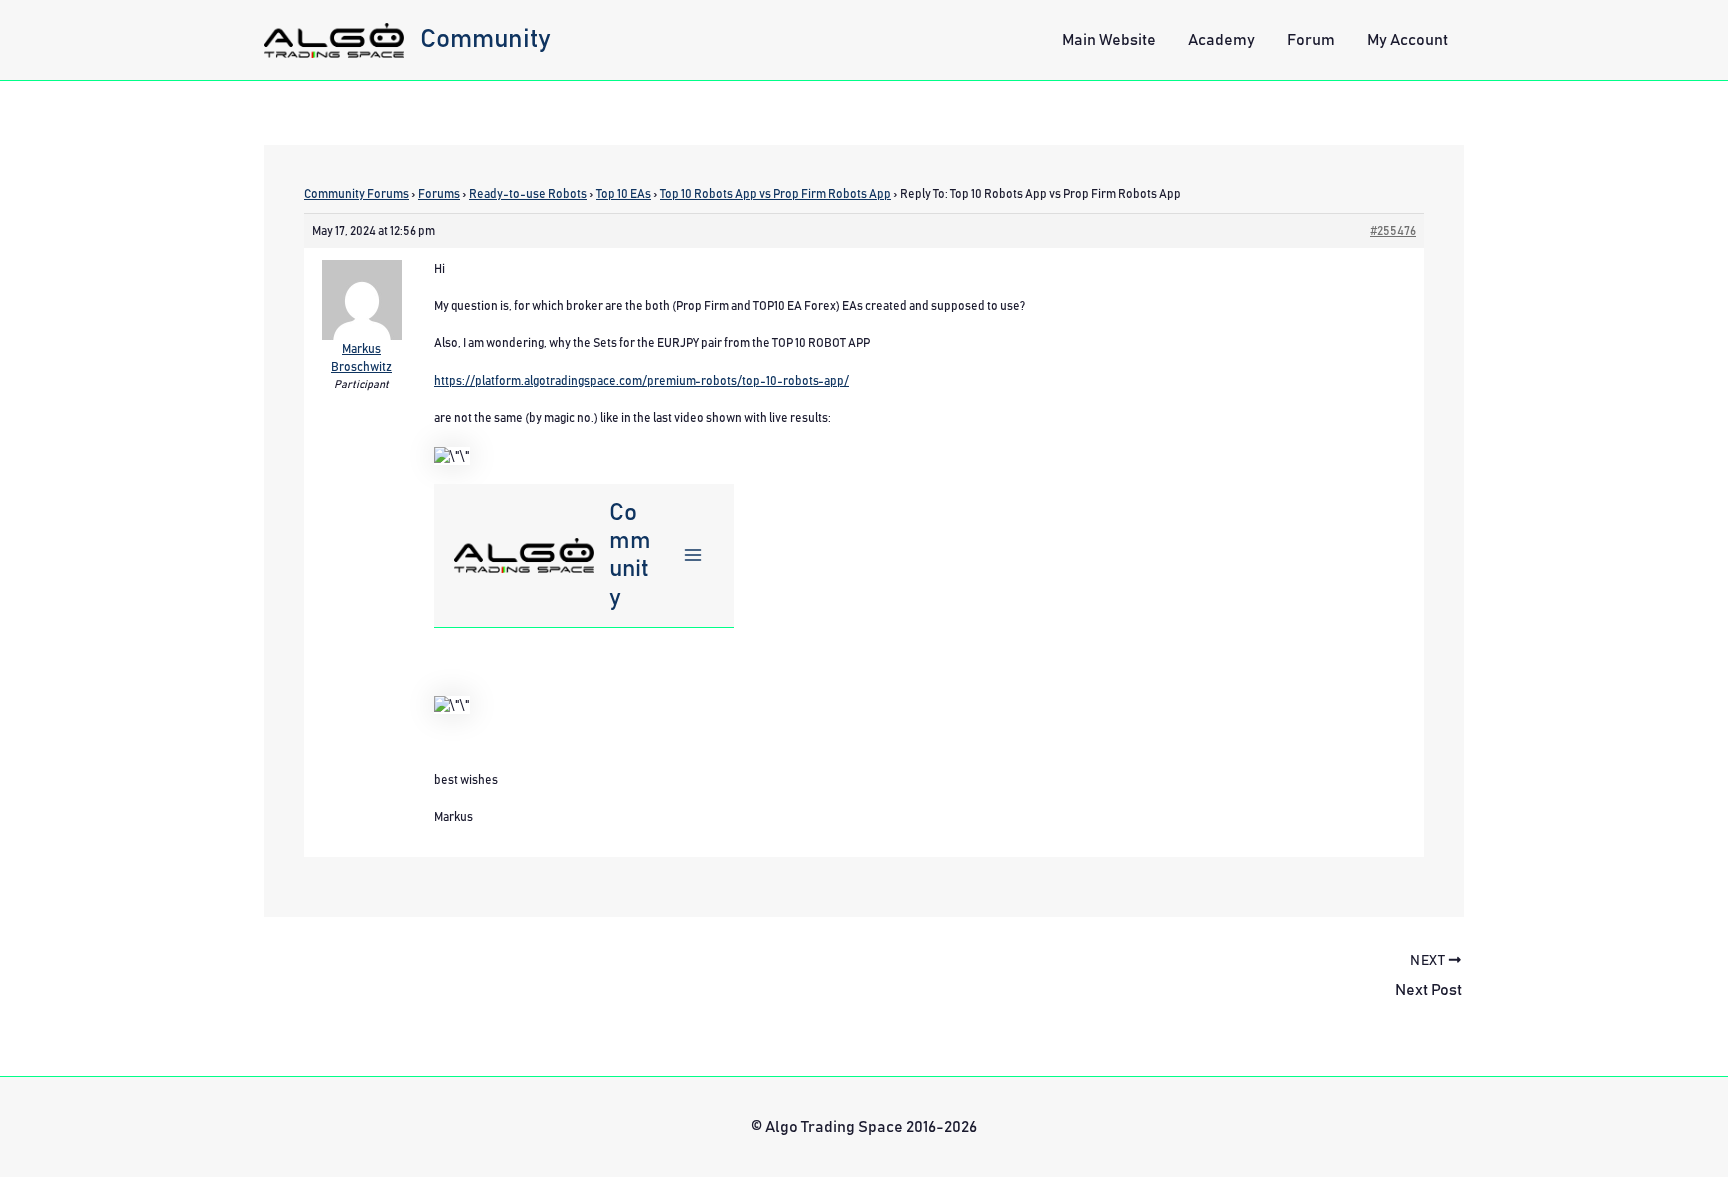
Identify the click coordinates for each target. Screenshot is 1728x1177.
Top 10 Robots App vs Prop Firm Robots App (775, 194)
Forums (439, 194)
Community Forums (356, 194)
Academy (1221, 40)
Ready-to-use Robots (528, 194)
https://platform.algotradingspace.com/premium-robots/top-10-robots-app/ (641, 381)
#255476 (1393, 231)
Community (485, 39)
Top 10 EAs (623, 194)
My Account (1407, 40)
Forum (1311, 40)
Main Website (1109, 40)
